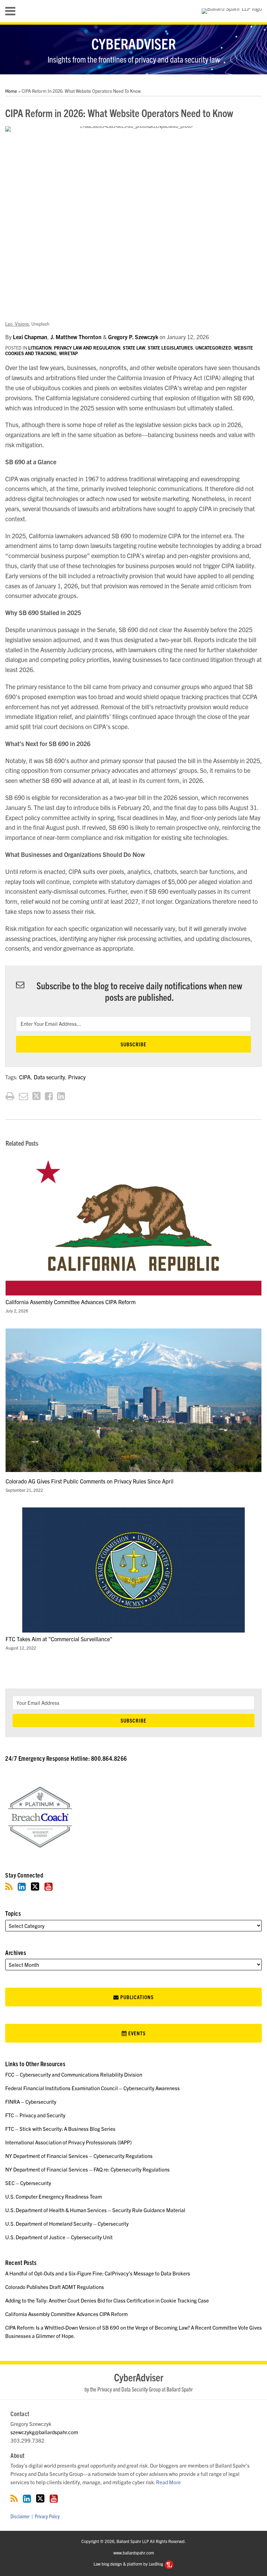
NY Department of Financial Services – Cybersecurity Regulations (79, 2156)
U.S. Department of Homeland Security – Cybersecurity (67, 2223)
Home (11, 91)
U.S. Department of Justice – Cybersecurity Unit (59, 2237)
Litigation (40, 348)
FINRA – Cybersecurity (31, 2101)
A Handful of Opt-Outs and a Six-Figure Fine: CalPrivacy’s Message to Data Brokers (98, 2273)
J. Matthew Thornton (76, 337)
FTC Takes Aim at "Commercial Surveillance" (59, 1639)
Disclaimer (20, 2516)
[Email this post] (23, 1096)
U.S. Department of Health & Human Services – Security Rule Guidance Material (95, 2210)
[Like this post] (49, 1096)
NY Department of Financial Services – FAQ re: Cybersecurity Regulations (87, 2169)
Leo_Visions (17, 324)
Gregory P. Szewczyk (133, 337)
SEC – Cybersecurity (28, 2183)
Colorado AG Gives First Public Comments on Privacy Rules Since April (90, 1481)
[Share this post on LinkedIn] (61, 1096)
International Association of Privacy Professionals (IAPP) (68, 2142)
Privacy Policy (47, 2516)
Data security (49, 1077)
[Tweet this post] (37, 1096)
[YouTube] (48, 1886)
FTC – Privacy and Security (35, 2115)
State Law (134, 348)
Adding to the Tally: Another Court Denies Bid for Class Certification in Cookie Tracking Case (107, 2300)
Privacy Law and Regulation (87, 348)
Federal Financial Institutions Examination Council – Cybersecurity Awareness (92, 2088)
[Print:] (10, 1095)
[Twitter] (35, 1886)
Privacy (77, 1077)
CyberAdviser (134, 43)
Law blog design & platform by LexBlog (129, 2564)
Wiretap (68, 353)
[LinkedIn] (22, 1886)
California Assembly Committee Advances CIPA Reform (71, 1302)
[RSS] (9, 1886)
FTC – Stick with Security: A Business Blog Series (60, 2129)
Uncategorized (213, 348)
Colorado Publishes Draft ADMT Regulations (55, 2287)
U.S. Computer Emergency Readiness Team (54, 2196)
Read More (168, 2482)
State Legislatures (170, 348)
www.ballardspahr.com (134, 2552)
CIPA (25, 1077)
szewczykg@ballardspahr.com (44, 2432)
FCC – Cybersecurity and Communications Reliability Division (74, 2074)
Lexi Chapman (30, 337)
